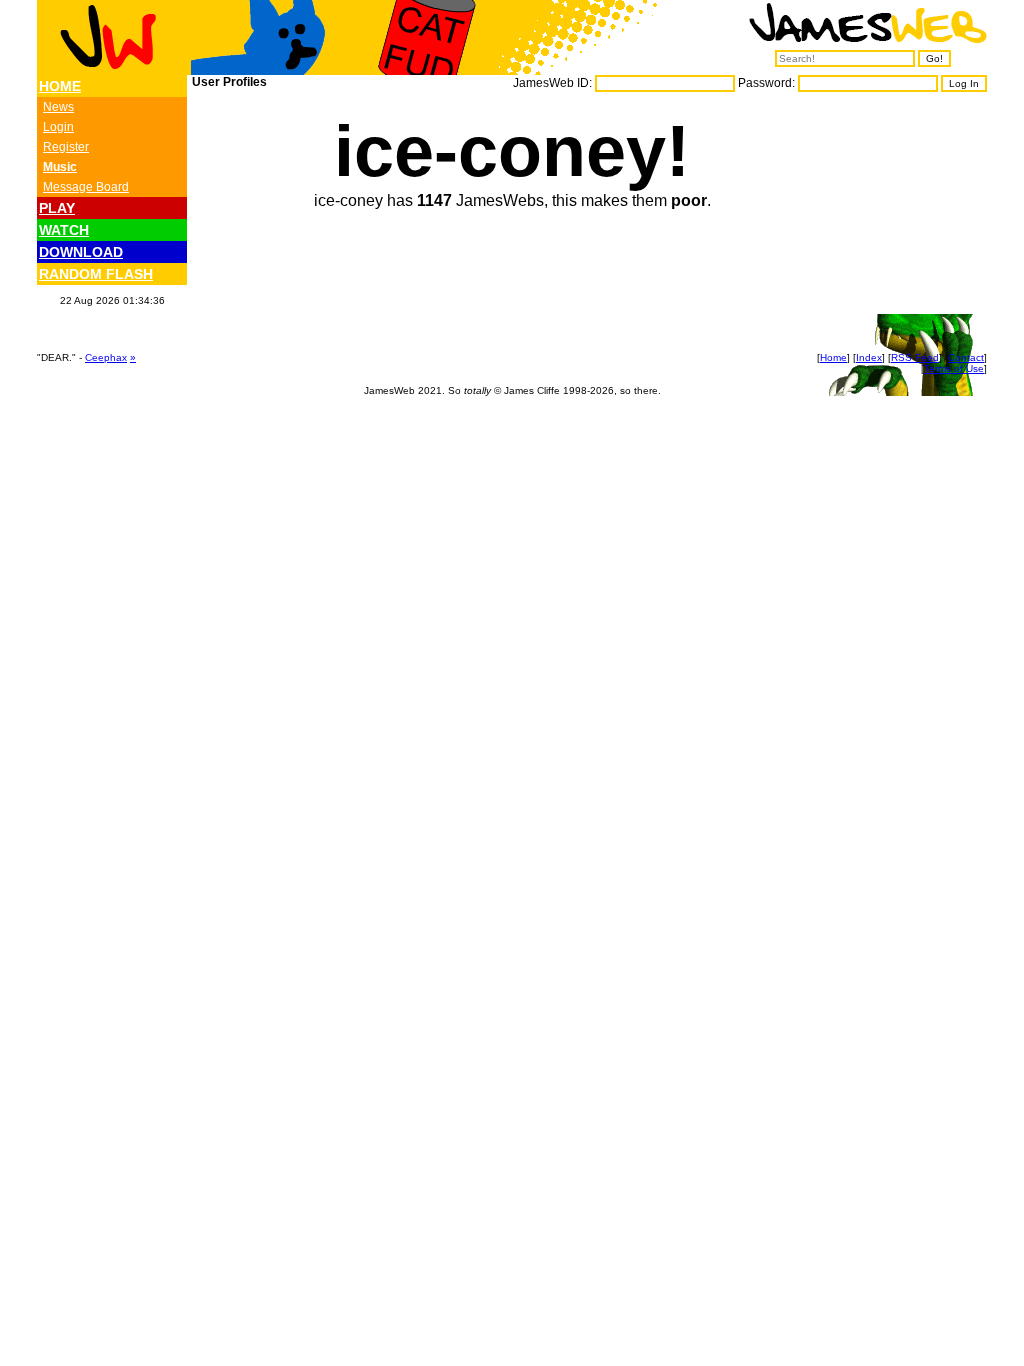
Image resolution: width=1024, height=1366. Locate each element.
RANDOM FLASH (96, 274)
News (58, 107)
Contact (966, 357)
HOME (60, 86)
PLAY (57, 208)
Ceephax (106, 357)
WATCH (64, 230)
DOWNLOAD (81, 252)
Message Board (86, 187)
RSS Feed (915, 357)
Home (833, 357)
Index (869, 357)
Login (58, 127)
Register (66, 147)
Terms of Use (954, 368)
